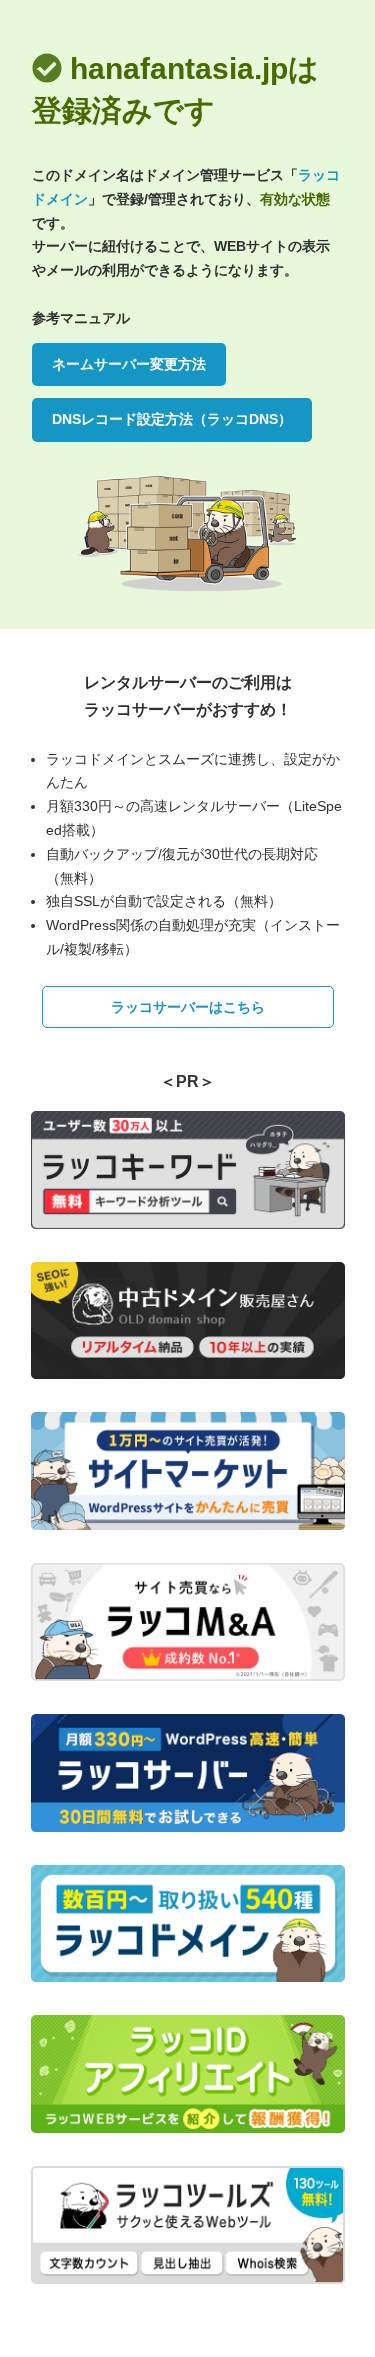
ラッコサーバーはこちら (188, 1007)
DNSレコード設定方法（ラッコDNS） (172, 419)
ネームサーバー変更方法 (129, 364)
